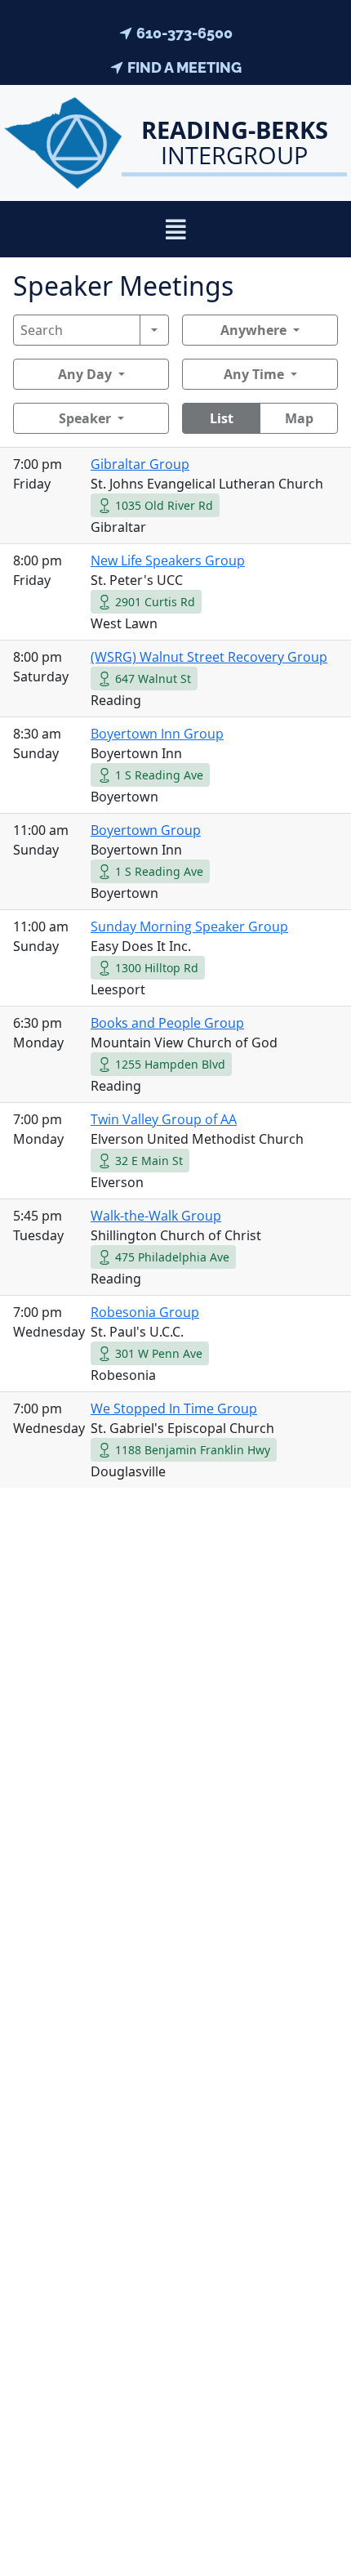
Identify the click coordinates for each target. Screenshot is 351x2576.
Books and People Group (167, 1023)
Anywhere (253, 330)
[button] (176, 229)
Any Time (254, 374)
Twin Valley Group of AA (164, 1119)
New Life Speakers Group (168, 560)
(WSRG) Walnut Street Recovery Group (209, 657)
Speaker (85, 418)
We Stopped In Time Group (174, 1409)
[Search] (154, 330)
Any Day (85, 374)
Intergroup (235, 142)
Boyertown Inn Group (157, 734)
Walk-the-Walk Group (156, 1216)
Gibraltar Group (140, 464)
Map (299, 418)
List (222, 418)
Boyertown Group (146, 830)
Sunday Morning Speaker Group (189, 926)
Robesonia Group (145, 1312)
